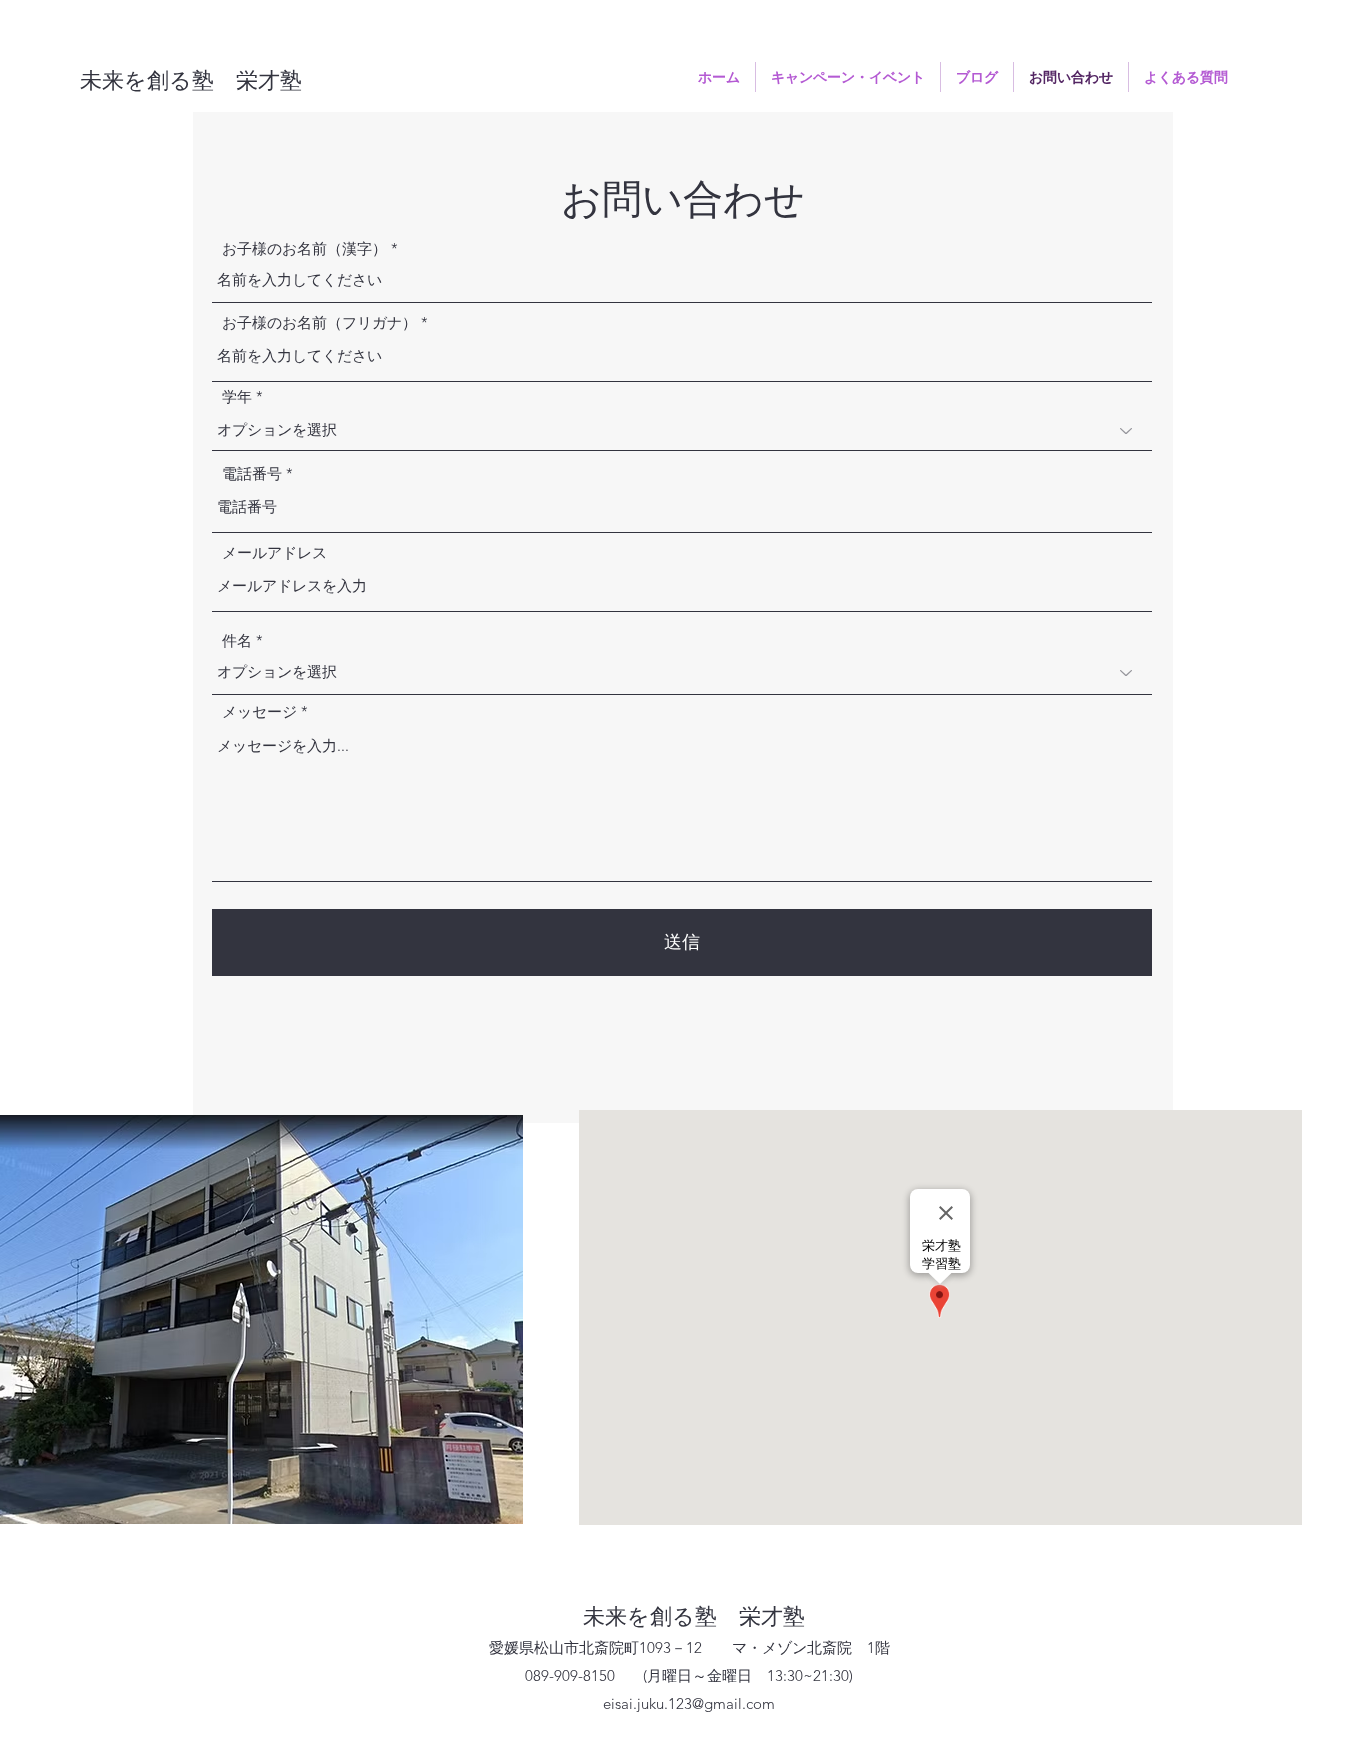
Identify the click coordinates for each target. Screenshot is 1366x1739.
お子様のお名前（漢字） (304, 248)
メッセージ (259, 711)
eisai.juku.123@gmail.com (689, 1703)
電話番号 (252, 473)
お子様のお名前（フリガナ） (319, 322)
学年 (237, 396)
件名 (237, 640)
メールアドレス (274, 552)
